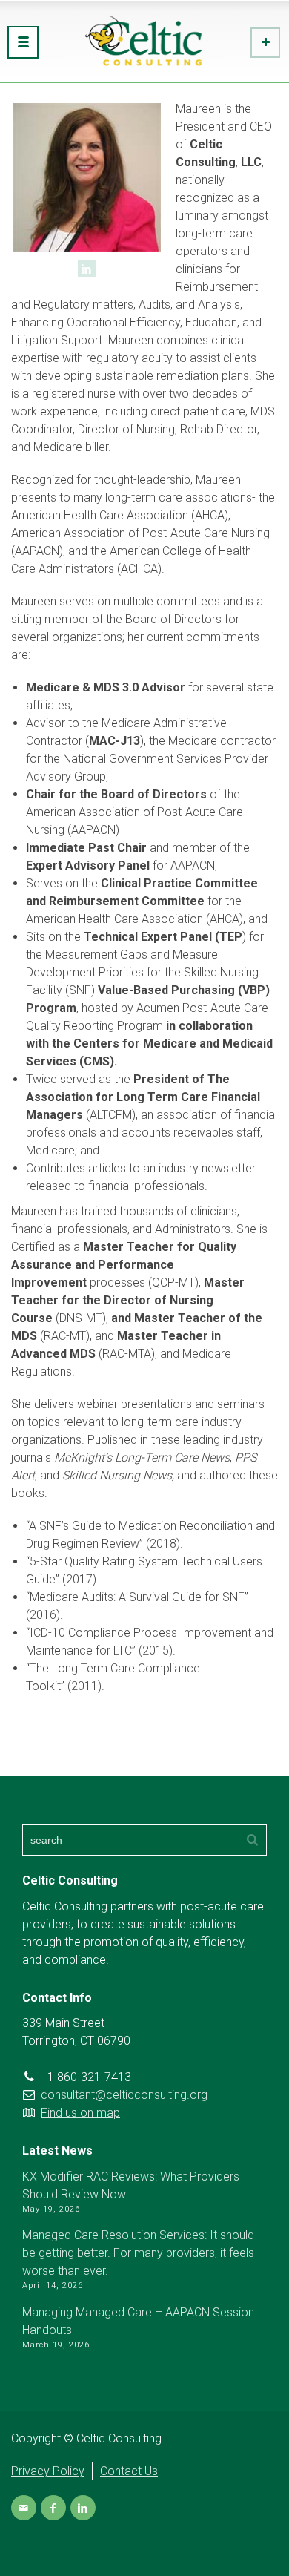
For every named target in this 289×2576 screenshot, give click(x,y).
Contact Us (129, 2471)
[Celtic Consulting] (144, 41)
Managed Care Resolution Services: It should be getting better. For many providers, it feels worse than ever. (138, 2253)
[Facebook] (53, 2508)
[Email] (24, 2508)
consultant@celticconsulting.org (124, 2095)
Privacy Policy (48, 2471)
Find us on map (80, 2113)
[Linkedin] (87, 269)
